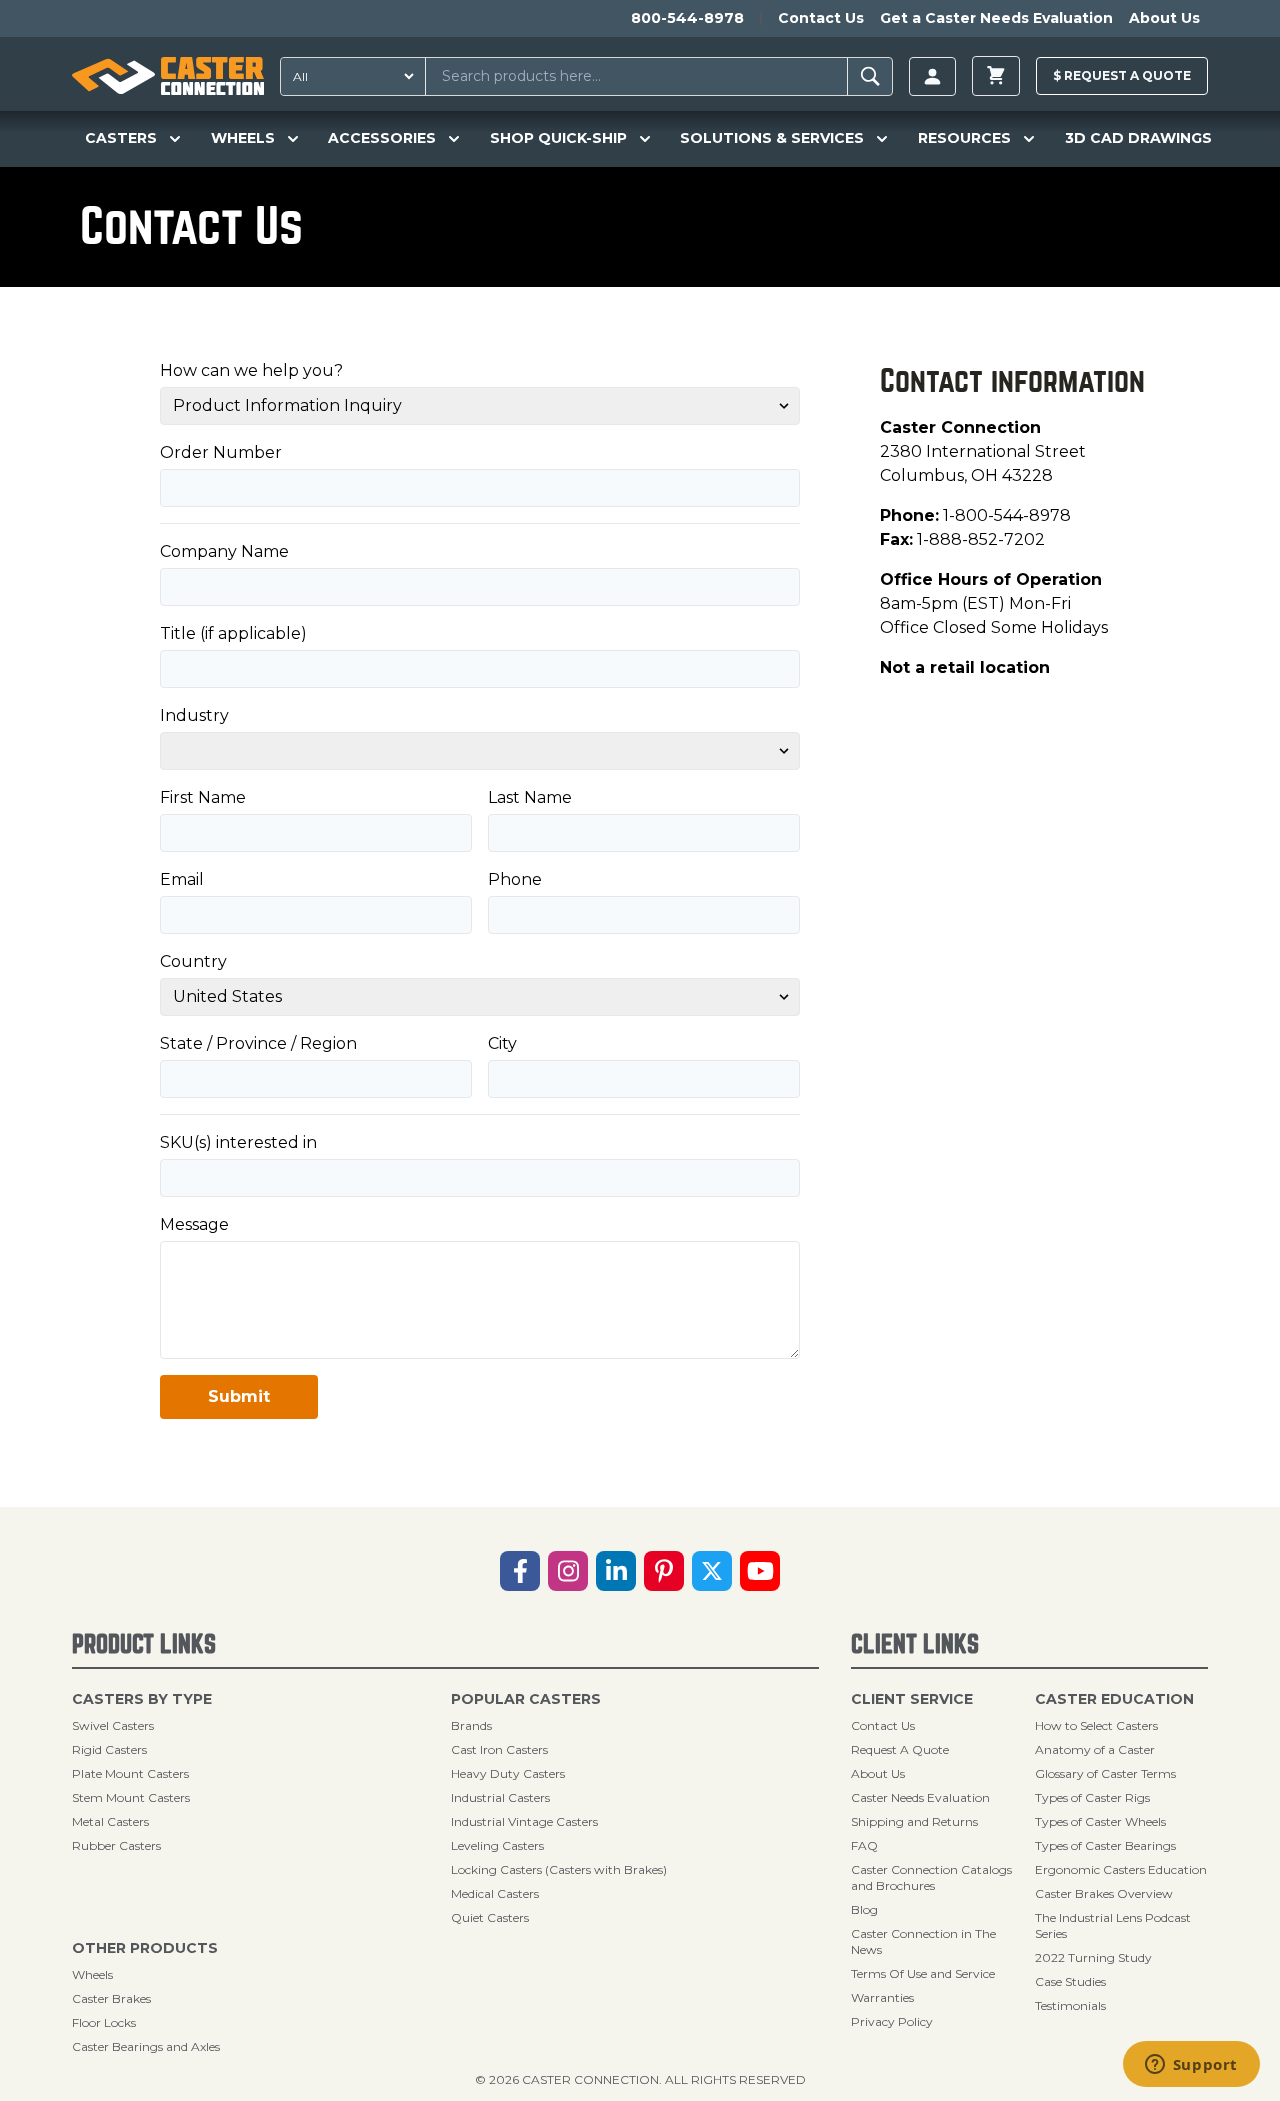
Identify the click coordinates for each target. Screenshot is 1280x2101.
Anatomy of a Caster (1095, 1749)
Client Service (912, 1699)
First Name (203, 797)
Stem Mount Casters (131, 1797)
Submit (239, 1396)
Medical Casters (495, 1893)
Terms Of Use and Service (923, 1973)
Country (193, 961)
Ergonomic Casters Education (1121, 1869)
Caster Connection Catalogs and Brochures (931, 1877)
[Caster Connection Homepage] (168, 76)
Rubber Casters (116, 1845)
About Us (1164, 18)
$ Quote (1122, 75)
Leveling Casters (497, 1845)
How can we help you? (251, 370)
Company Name (224, 551)
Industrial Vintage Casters (524, 1821)
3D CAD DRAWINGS (1138, 138)
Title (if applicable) (233, 633)
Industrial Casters (500, 1797)
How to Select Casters (1096, 1725)
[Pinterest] (664, 1571)
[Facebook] (520, 1571)
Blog (864, 1909)
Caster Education (1114, 1699)
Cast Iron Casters (499, 1749)
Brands (471, 1725)
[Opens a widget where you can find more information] (1191, 2066)
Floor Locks (104, 2022)
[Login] (932, 76)
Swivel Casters (113, 1725)
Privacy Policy (892, 2021)
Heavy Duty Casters (508, 1773)
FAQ (864, 1845)
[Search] (870, 76)
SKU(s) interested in (238, 1142)
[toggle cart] (996, 76)
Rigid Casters (109, 1749)
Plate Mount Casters (130, 1773)
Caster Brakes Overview (1104, 1893)
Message (194, 1224)
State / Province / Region (258, 1043)
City (502, 1043)
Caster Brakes (111, 1998)
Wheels (92, 1974)
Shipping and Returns (914, 1821)
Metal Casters (110, 1821)
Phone (515, 879)
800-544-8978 (687, 18)
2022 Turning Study (1093, 1957)
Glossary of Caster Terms (1105, 1773)
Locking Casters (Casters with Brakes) (559, 1869)
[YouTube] (760, 1571)
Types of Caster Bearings (1105, 1845)
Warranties (882, 1997)
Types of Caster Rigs (1092, 1797)
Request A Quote (900, 1749)
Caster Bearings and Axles (146, 2046)
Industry (194, 715)
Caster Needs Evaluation (920, 1797)
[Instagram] (568, 1571)
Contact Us (821, 18)
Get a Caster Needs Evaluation (996, 18)
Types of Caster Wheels (1100, 1821)
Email (182, 879)
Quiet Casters (490, 1917)
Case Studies (1070, 1981)
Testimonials (1070, 2005)
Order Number (221, 452)
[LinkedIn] (616, 1571)
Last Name (530, 797)
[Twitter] (712, 1571)
